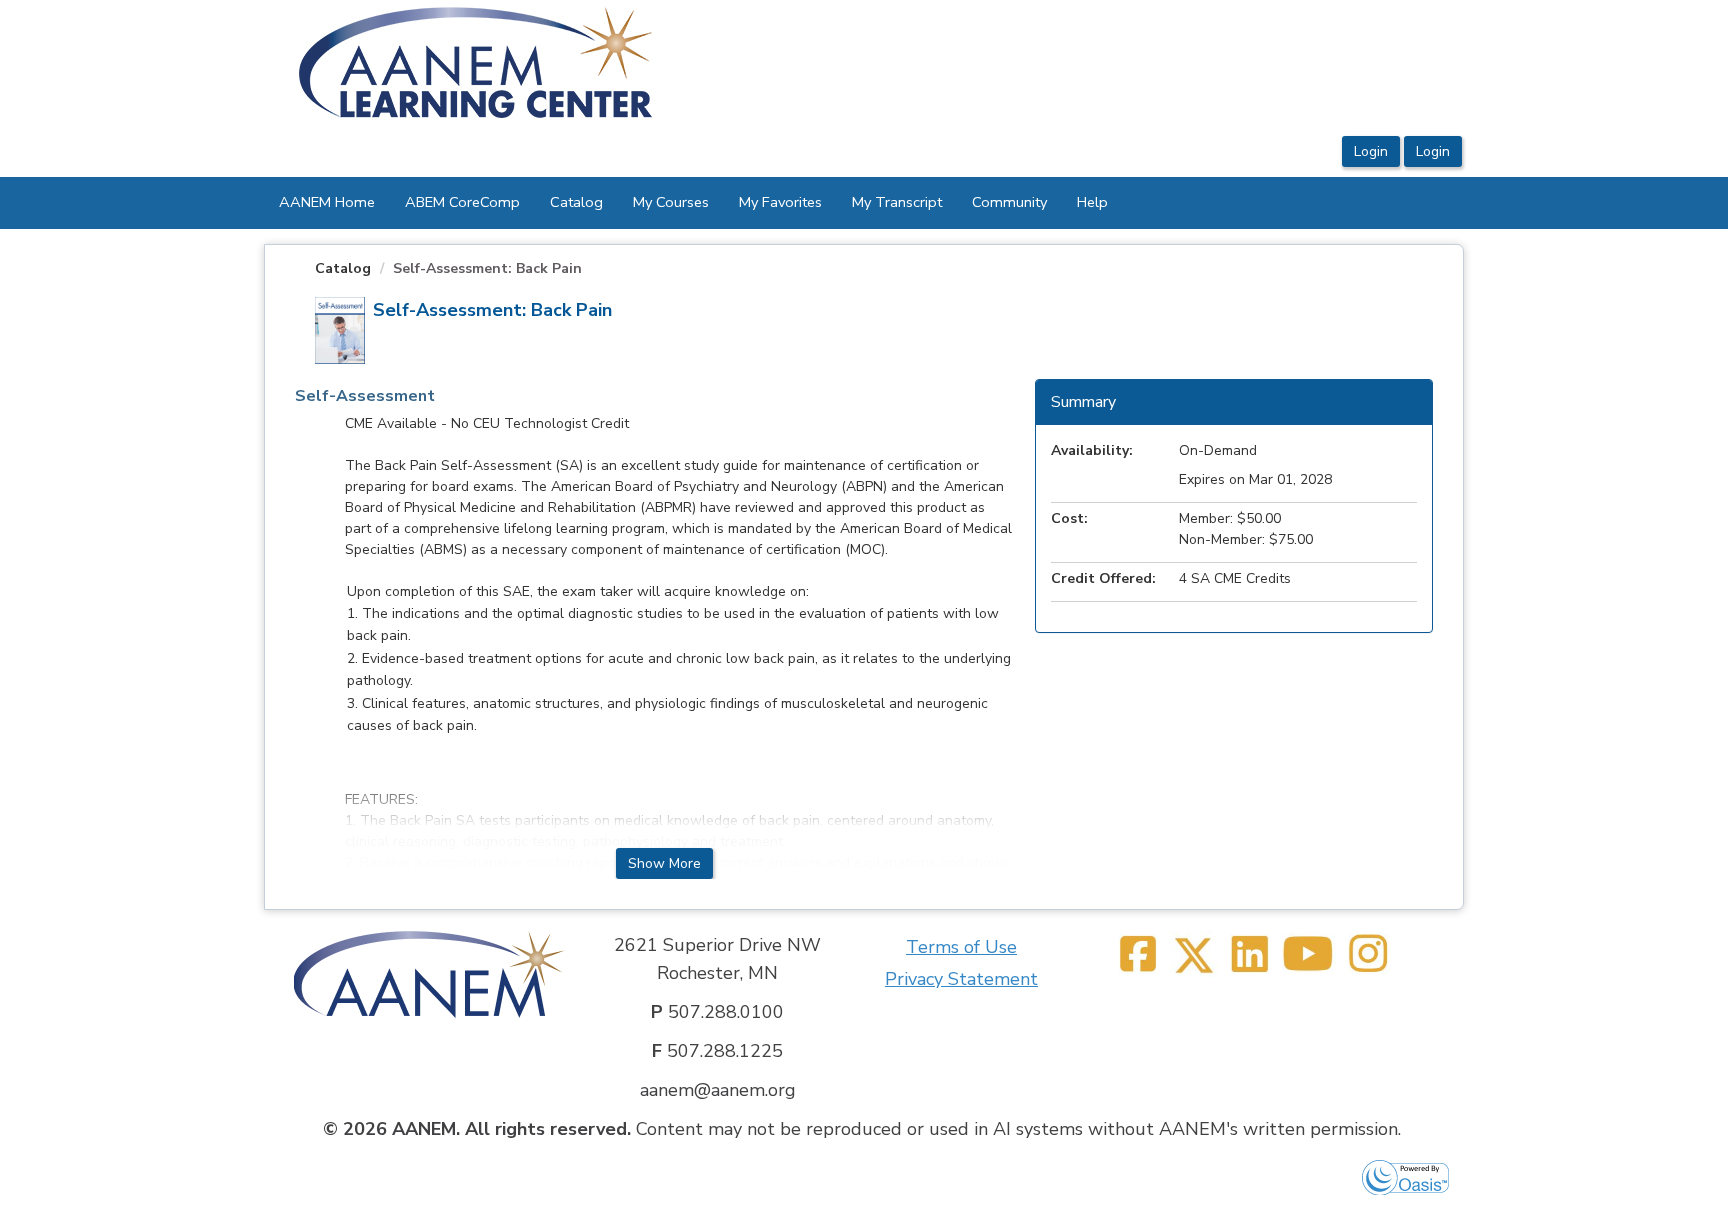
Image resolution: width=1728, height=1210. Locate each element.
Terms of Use (961, 947)
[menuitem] (327, 203)
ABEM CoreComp (462, 202)
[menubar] (693, 203)
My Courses (671, 202)
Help (1092, 202)
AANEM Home (327, 202)
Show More (664, 863)
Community (1009, 202)
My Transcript (897, 202)
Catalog (576, 202)
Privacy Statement (961, 979)
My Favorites (780, 202)
